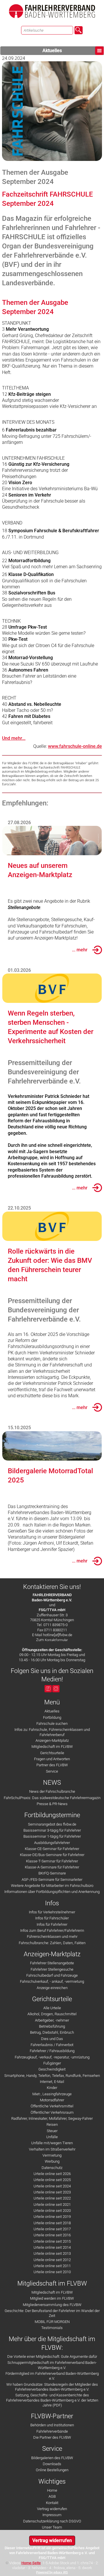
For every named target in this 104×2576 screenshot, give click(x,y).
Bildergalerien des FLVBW (52, 2458)
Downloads (52, 2464)
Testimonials (52, 2328)
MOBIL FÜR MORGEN (52, 2322)
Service (52, 1771)
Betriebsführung (52, 2026)
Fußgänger (52, 2063)
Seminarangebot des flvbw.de (52, 1824)
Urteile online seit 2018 (52, 2223)
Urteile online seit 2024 (52, 2186)
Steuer (52, 2131)
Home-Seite (31, 2563)
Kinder (52, 2088)
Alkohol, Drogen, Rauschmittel (52, 2014)
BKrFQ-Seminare (52, 1873)
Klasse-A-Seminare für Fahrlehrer (52, 1867)
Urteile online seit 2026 (52, 2174)
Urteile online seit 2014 (52, 2247)
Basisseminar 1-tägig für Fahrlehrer (52, 1836)
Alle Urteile (52, 2008)
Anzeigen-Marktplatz (52, 1741)
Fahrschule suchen (52, 1724)
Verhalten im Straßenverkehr (52, 2149)
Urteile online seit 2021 (52, 2205)
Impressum (52, 2515)
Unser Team (52, 2527)
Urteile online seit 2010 (52, 2272)
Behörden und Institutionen (52, 2425)
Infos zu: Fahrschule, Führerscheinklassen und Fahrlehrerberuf (52, 1732)
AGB (52, 2496)
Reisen (52, 2125)
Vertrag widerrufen (52, 2509)
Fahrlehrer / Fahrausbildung (52, 2051)
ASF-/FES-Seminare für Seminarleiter (52, 1880)
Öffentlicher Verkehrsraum (52, 2112)
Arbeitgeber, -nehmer (52, 2020)
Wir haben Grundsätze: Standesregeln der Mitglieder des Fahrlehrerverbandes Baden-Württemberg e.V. (52, 2387)
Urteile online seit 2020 (52, 2211)
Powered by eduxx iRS (52, 2572)
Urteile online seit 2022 (52, 2198)
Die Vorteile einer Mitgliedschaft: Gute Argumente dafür (52, 2357)
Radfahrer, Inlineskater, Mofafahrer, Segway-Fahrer (52, 2118)
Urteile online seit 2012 (52, 2260)
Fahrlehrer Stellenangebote (52, 1963)
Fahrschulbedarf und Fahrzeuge (52, 1975)
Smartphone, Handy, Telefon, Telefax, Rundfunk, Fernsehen (52, 2076)
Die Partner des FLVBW (52, 2437)
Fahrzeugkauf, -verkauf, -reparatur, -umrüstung (52, 2057)
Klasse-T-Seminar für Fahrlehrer (52, 1861)
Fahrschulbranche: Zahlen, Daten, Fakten (52, 1943)
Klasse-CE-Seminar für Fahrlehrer (52, 1849)
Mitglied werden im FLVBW (52, 2298)
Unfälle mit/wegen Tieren (52, 2143)
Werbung (52, 2161)
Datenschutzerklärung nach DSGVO (52, 2521)
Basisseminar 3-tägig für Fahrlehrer (52, 1830)
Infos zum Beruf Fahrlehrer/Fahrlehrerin (52, 1930)
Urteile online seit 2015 (52, 2241)
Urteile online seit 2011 (52, 2266)
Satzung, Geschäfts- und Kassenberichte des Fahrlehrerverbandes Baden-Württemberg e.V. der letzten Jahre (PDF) (52, 2400)
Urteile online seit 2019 (52, 2217)
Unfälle (52, 2137)
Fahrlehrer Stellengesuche (52, 1969)
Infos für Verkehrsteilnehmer (52, 1912)
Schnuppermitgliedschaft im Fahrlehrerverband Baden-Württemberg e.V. (52, 2365)
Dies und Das (52, 2039)
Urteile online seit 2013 (52, 2253)
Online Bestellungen (52, 2470)
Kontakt (52, 2503)
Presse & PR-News (52, 1804)
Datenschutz (52, 2168)
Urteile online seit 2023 (52, 2192)
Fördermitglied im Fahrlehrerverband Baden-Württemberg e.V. (52, 2376)
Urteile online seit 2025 (52, 2180)
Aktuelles (52, 51)
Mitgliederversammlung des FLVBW (52, 2305)
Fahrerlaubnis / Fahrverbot (52, 2045)
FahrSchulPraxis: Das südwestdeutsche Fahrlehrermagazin (52, 1798)
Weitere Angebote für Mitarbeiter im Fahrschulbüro (52, 1886)
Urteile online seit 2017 (52, 2229)
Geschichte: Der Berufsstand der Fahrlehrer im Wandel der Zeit (52, 2313)
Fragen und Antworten (52, 1759)
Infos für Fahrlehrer (52, 1924)
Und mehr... (14, 738)
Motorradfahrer (52, 2100)
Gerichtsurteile (52, 1753)
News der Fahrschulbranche (52, 1791)
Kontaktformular (56, 1640)
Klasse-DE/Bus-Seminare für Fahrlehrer (52, 1855)
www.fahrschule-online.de (75, 746)
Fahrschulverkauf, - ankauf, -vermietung (52, 1981)
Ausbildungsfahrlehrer (52, 1843)
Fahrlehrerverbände (52, 2431)
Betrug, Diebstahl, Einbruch (52, 2032)
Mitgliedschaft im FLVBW (52, 1747)
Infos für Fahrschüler (52, 1918)
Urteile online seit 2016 (52, 2235)
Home (52, 2490)
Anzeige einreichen (52, 1988)
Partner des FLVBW (52, 1765)
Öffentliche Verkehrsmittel (52, 2106)
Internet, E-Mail (52, 2082)
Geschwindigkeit (52, 2069)
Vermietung (52, 2155)
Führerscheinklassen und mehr (52, 1937)
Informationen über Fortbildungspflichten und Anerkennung (52, 1892)
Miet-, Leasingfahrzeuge (52, 2094)
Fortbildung (52, 1717)
